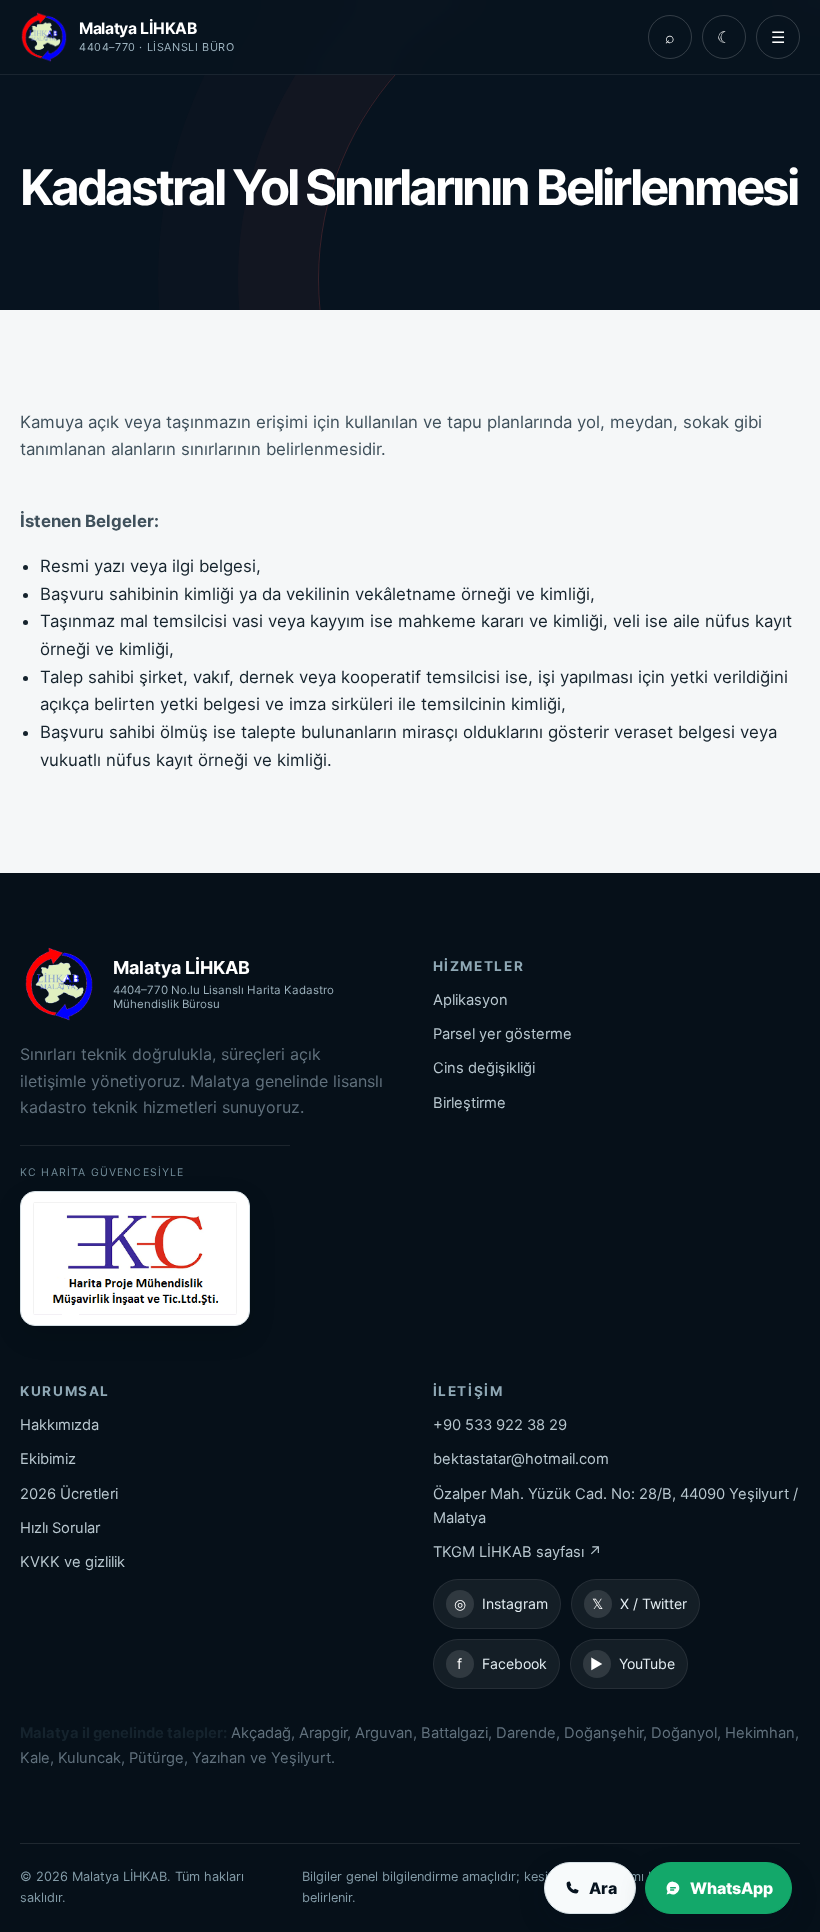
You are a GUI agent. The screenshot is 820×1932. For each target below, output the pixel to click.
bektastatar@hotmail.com (521, 1459)
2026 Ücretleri (69, 1494)
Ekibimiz (48, 1459)
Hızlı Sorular (60, 1528)
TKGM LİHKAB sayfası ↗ (517, 1552)
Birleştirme (469, 1103)
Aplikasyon (470, 1000)
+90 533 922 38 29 (500, 1425)
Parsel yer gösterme (502, 1034)
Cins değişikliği (484, 1068)
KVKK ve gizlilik (72, 1562)
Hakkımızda (59, 1425)
